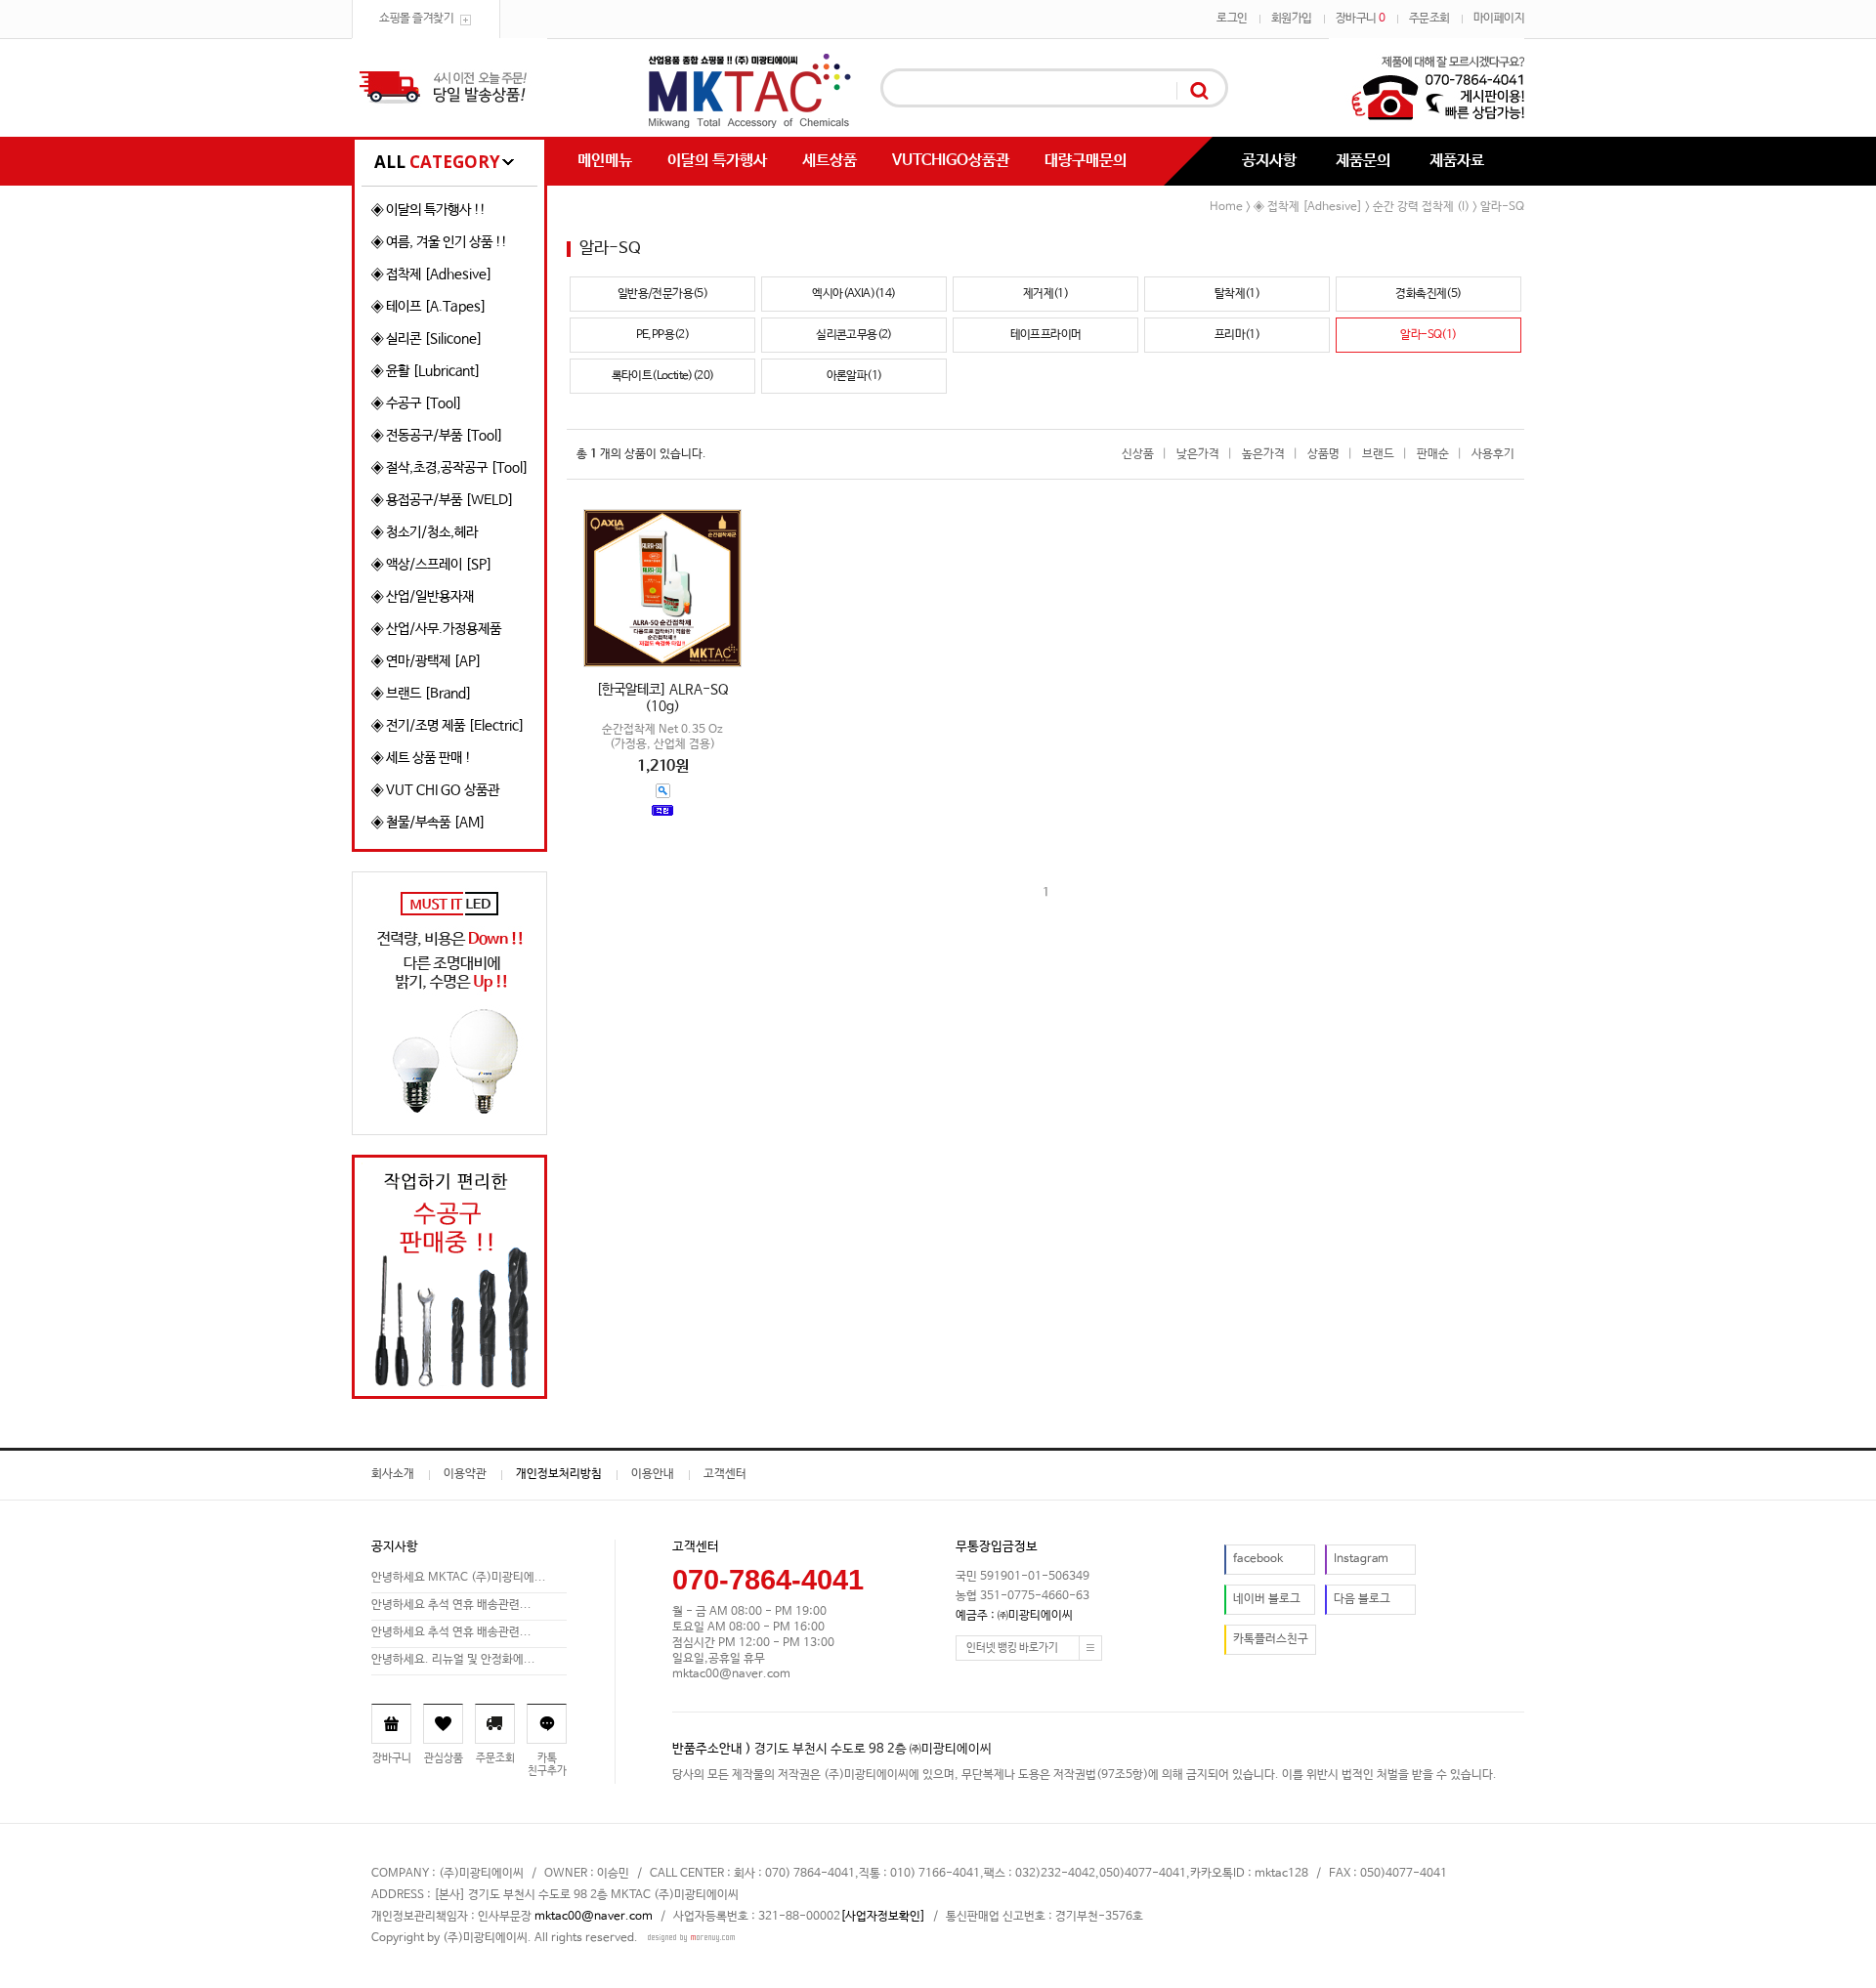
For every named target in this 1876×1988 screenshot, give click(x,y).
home (1226, 207)
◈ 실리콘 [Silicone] (427, 339)
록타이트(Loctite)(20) (663, 376)
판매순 (1433, 454)
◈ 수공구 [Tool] (417, 403)
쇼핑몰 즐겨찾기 (416, 19)
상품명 (1323, 454)
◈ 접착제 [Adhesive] (432, 275)
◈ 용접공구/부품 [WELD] (443, 500)
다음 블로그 (1362, 1599)
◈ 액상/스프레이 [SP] (432, 565)
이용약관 (465, 1474)
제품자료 (1457, 161)
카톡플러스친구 (1271, 1639)
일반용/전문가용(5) (662, 294)
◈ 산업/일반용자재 (423, 597)
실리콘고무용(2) (854, 335)
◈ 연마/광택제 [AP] (426, 661)
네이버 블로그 (1267, 1599)
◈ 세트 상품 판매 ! (421, 758)
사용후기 (1493, 454)
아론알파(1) (854, 376)
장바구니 (1361, 19)
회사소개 (393, 1474)
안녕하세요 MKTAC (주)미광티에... (459, 1578)
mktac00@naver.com (594, 1917)
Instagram (1361, 1559)
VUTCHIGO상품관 (951, 161)
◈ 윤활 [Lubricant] (426, 371)
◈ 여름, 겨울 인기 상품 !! (439, 242)
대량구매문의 (1086, 161)
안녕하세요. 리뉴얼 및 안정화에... (453, 1660)
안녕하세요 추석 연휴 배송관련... (451, 1605)
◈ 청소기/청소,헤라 (425, 532)
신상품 (1138, 454)
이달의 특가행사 (717, 161)
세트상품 (830, 161)
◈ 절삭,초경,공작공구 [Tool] (450, 468)
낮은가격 (1198, 454)
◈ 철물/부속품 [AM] (428, 823)
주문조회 (1429, 19)
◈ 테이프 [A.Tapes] (429, 307)
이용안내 (653, 1474)
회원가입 (1292, 19)
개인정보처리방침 (559, 1474)
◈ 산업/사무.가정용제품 (436, 629)
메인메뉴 (605, 161)
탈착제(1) (1237, 294)
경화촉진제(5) (1428, 294)
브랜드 (1378, 454)
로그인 (1232, 19)
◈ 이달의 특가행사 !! (428, 210)
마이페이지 (1499, 19)
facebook (1258, 1559)
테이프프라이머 (1046, 335)
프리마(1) (1237, 335)
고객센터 (725, 1474)
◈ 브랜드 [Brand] (422, 694)
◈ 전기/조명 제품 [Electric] (448, 726)
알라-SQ (1502, 207)
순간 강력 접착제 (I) (1421, 207)
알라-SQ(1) (1428, 335)
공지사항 (1269, 161)
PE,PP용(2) (663, 335)
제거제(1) (1045, 294)
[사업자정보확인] (883, 1917)
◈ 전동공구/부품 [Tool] (437, 436)
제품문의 (1363, 161)
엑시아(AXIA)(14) (853, 294)
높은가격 (1263, 454)
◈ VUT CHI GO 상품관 (435, 790)
